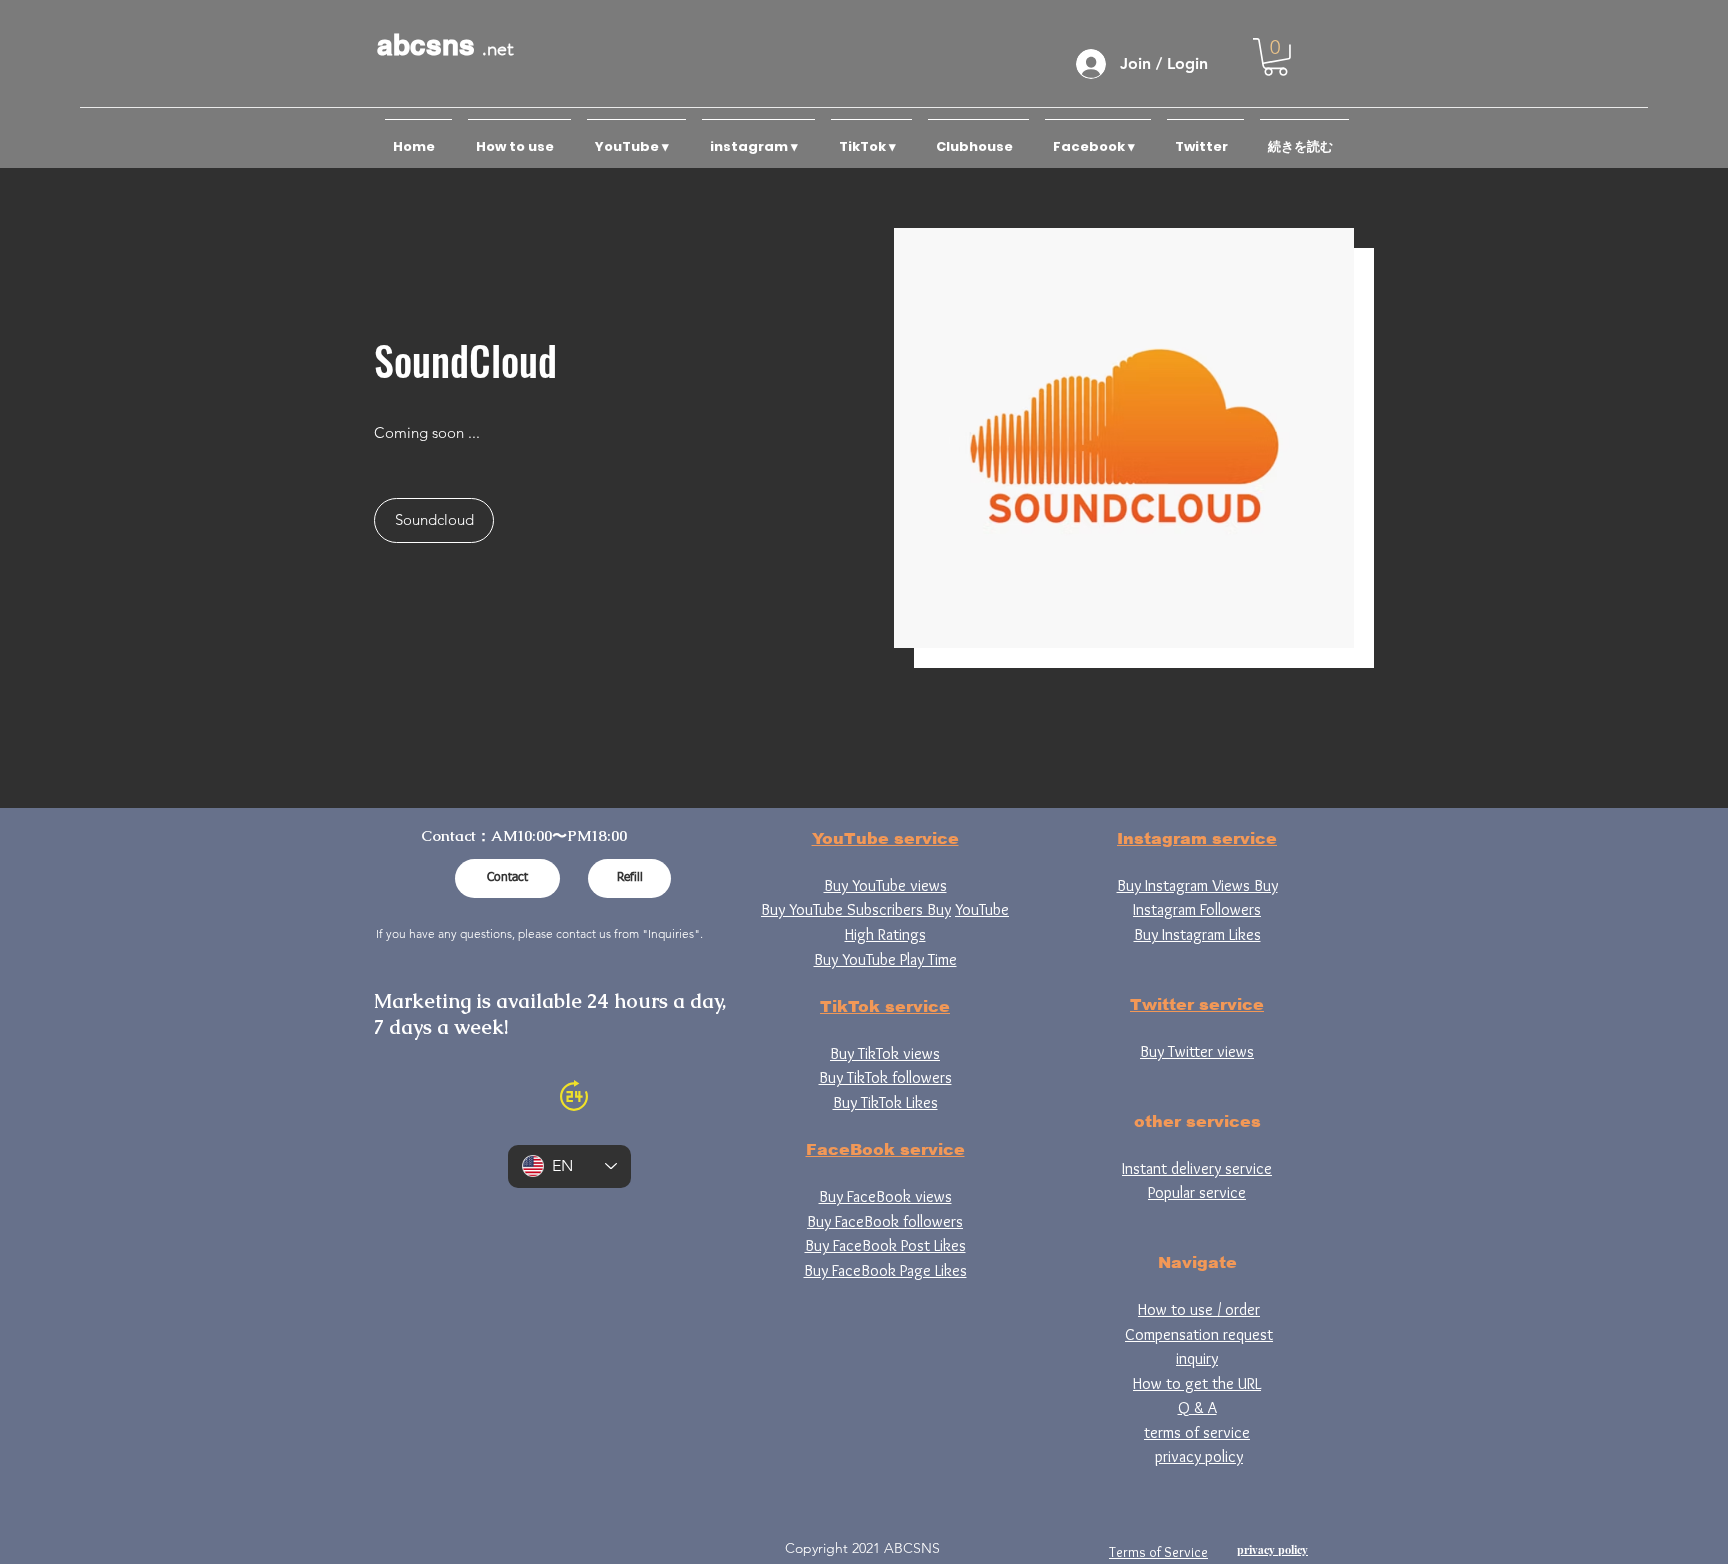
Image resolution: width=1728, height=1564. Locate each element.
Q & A (1197, 1407)
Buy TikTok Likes (885, 1102)
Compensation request (1199, 1334)
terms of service (1197, 1432)
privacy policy (1199, 1456)
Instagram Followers (1197, 909)
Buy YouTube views (885, 885)
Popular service (1197, 1192)
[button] (1275, 57)
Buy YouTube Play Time (885, 959)
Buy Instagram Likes (1197, 934)
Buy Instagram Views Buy (1197, 885)
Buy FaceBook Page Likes (885, 1270)
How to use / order (1199, 1309)
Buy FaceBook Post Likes (885, 1245)
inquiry (1197, 1358)
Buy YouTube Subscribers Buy (856, 909)
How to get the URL (1197, 1383)
